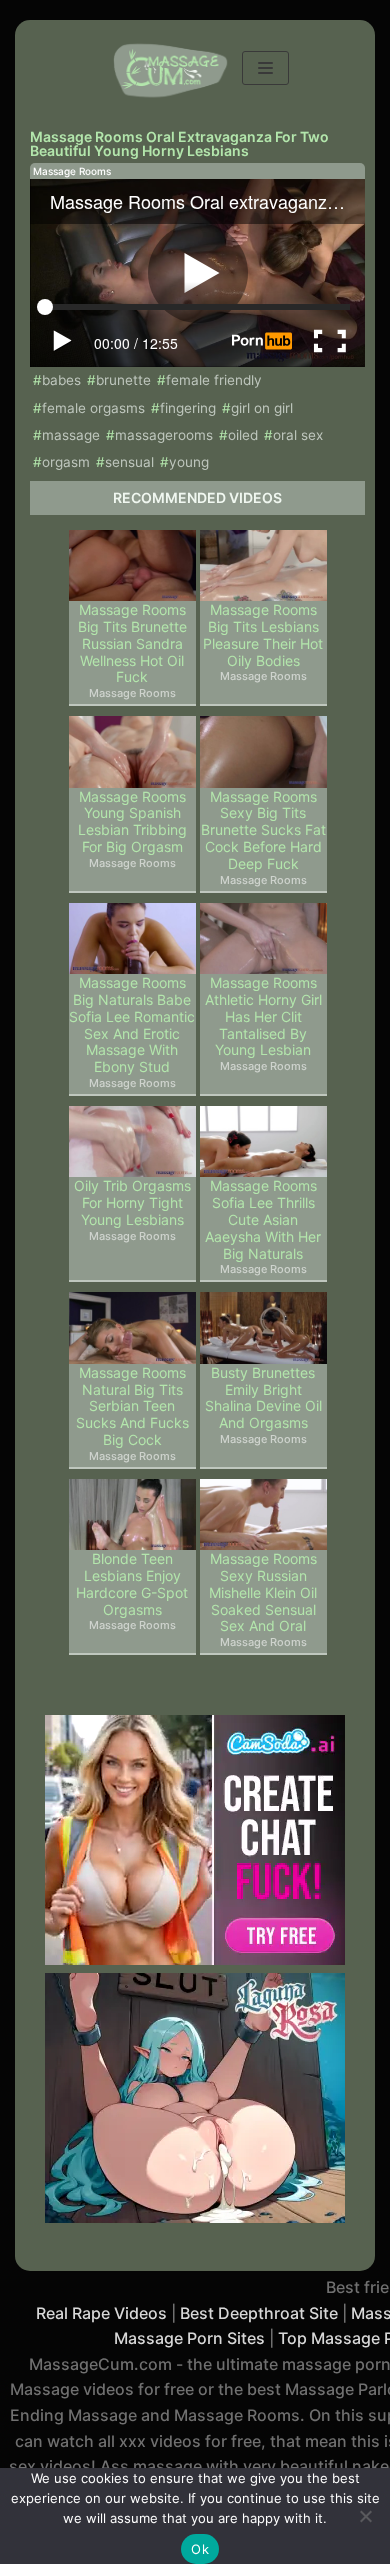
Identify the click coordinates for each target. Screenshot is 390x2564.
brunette (123, 380)
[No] (365, 2516)
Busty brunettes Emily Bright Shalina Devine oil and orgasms (263, 1398)
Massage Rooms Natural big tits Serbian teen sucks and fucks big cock (132, 1406)
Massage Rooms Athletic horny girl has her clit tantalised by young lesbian (263, 1016)
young (189, 462)
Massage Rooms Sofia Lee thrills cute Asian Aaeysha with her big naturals (263, 1219)
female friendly (214, 380)
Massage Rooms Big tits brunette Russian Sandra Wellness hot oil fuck (132, 643)
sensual (129, 462)
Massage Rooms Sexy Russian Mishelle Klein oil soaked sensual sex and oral (263, 1592)
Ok (200, 2549)
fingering (188, 408)
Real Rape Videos (101, 2313)
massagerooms (164, 435)
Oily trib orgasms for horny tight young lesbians (132, 1203)
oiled (243, 435)
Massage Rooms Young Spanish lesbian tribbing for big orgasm (132, 822)
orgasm (66, 462)
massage (71, 435)
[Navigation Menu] (265, 68)
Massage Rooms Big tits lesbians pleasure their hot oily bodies (263, 635)
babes (61, 380)
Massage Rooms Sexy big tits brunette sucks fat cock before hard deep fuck (263, 830)
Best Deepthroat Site (259, 2313)
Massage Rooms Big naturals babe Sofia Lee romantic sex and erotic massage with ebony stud (132, 1025)
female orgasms (93, 408)
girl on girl (262, 408)
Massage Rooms (72, 171)
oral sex (298, 435)
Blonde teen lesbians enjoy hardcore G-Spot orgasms (132, 1584)
